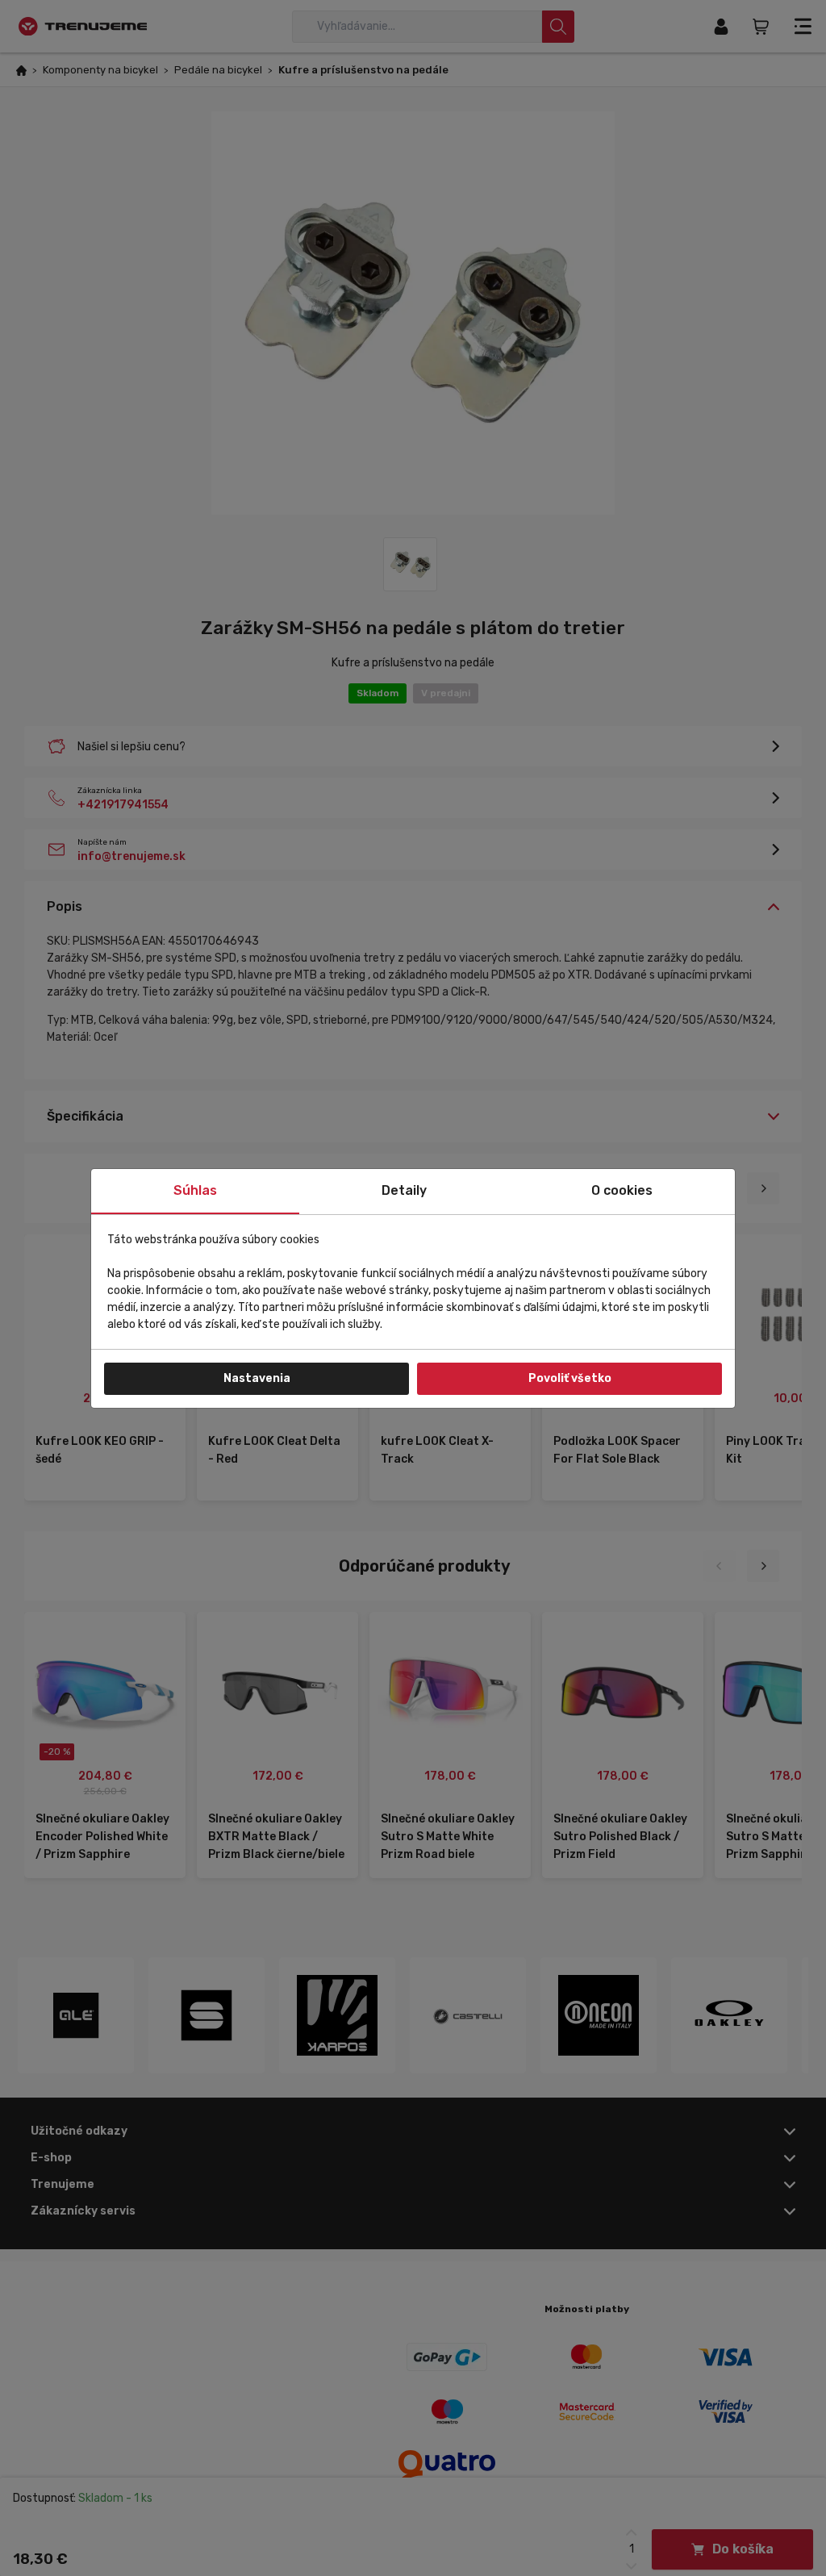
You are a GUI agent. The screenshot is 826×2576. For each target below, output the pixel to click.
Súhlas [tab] (195, 1190)
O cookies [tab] (622, 1190)
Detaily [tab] (404, 1190)
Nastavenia (257, 1378)
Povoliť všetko (570, 1378)
